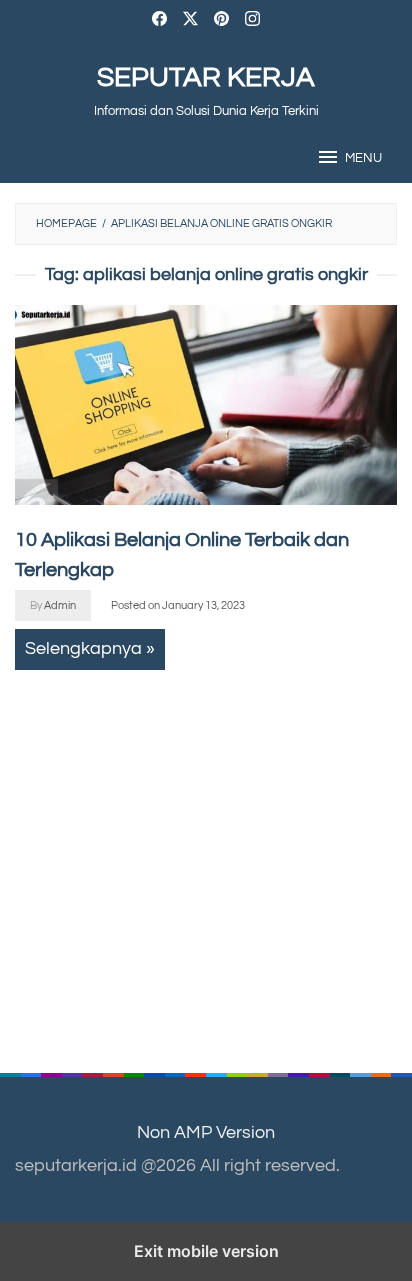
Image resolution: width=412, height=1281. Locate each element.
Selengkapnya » (90, 648)
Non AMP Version (206, 1132)
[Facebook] (159, 21)
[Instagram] (252, 21)
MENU (363, 158)
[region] (191, 852)
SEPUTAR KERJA (206, 77)
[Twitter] (190, 21)
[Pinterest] (221, 21)
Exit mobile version (206, 1251)
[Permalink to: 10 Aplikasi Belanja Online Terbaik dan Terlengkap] (206, 405)
